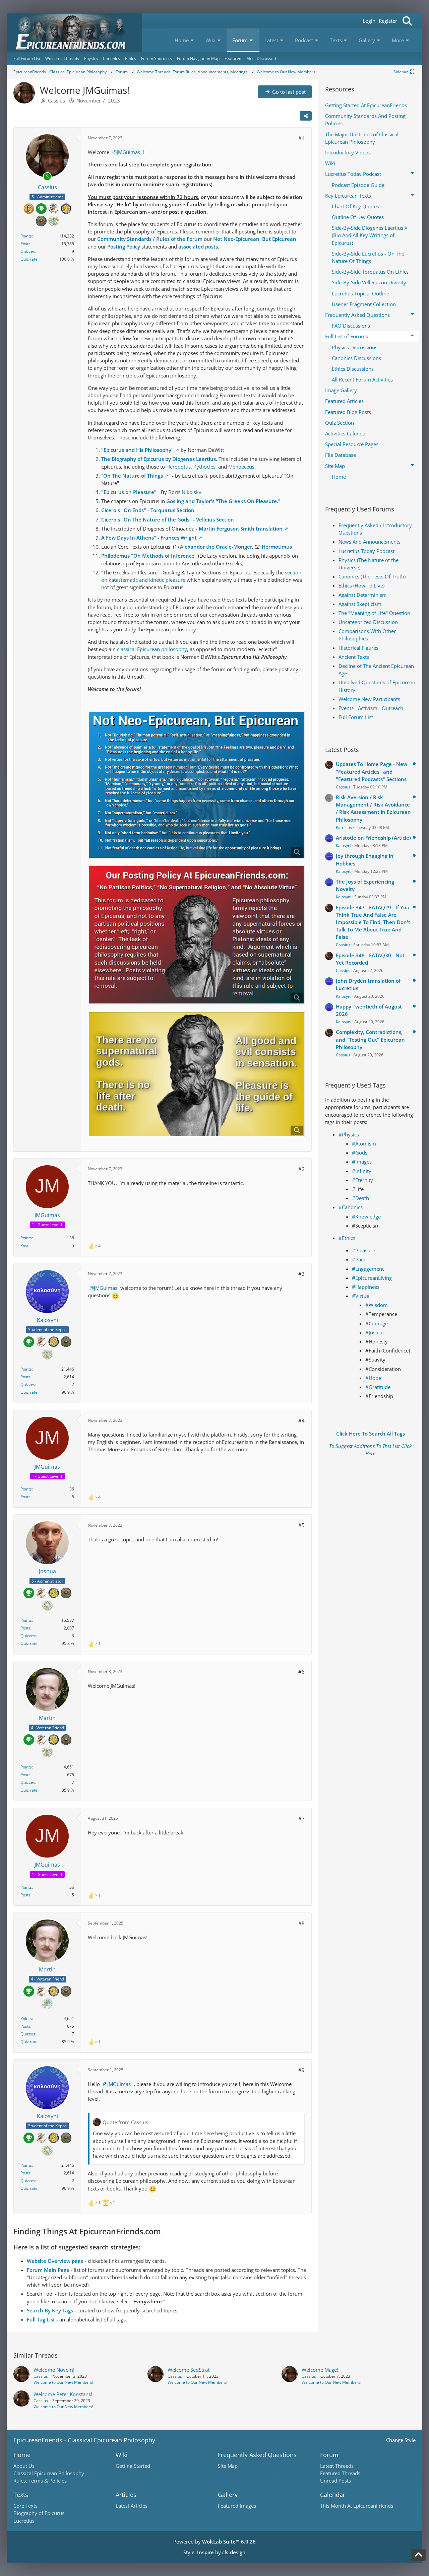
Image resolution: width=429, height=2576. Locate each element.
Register (388, 21)
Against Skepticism (360, 604)
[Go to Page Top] (418, 2555)
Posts (25, 244)
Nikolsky (192, 492)
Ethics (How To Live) (361, 585)
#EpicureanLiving (372, 1278)
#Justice (374, 1332)
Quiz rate (29, 259)
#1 (301, 138)
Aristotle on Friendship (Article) (373, 838)
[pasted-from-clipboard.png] (196, 785)
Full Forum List (356, 717)
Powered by (214, 2542)
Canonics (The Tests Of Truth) (372, 576)
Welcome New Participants (369, 699)
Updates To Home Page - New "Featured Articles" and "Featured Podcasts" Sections (372, 771)
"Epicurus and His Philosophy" (137, 450)
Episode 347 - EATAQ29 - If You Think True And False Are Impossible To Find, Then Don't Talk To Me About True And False (373, 922)
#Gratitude (378, 1387)
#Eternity (362, 1180)
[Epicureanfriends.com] (74, 33)
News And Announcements (370, 542)
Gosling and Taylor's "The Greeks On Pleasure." (223, 501)
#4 (301, 1420)
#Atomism (364, 1143)
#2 (301, 1169)
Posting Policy (124, 247)
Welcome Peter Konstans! (63, 2394)
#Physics (349, 1134)
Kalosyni (344, 846)
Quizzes (28, 251)
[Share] (306, 116)
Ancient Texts (354, 657)
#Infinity (362, 1171)
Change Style (401, 2440)
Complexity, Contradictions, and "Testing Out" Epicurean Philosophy (370, 1039)
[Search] (407, 21)
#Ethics (347, 1238)
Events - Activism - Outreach (371, 708)
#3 (301, 1274)
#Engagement (368, 1269)
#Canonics (351, 1207)
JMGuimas (128, 152)
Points (26, 236)
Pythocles (204, 467)
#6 (301, 1672)
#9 (301, 2070)
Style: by (214, 2552)
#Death (360, 1198)
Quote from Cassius (125, 2122)
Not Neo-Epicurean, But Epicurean (255, 239)
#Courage (377, 1323)
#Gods (360, 1153)
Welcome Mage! (320, 2370)
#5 (301, 1525)
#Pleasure (363, 1250)
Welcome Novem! (54, 2370)
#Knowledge (366, 1216)
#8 (301, 1923)
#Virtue (360, 1296)
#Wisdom (377, 1305)
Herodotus (178, 467)
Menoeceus (241, 467)
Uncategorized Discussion (368, 622)
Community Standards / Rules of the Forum (150, 239)
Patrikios (344, 827)
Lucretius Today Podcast (366, 551)
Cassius (56, 100)
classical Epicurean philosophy (152, 649)
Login (369, 21)
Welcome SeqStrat (189, 2370)
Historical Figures (358, 648)
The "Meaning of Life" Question (374, 613)
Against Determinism (363, 595)
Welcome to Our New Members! (63, 2382)
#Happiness (366, 1287)
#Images (362, 1162)
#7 (301, 1818)
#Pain (359, 1259)
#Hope (373, 1378)
